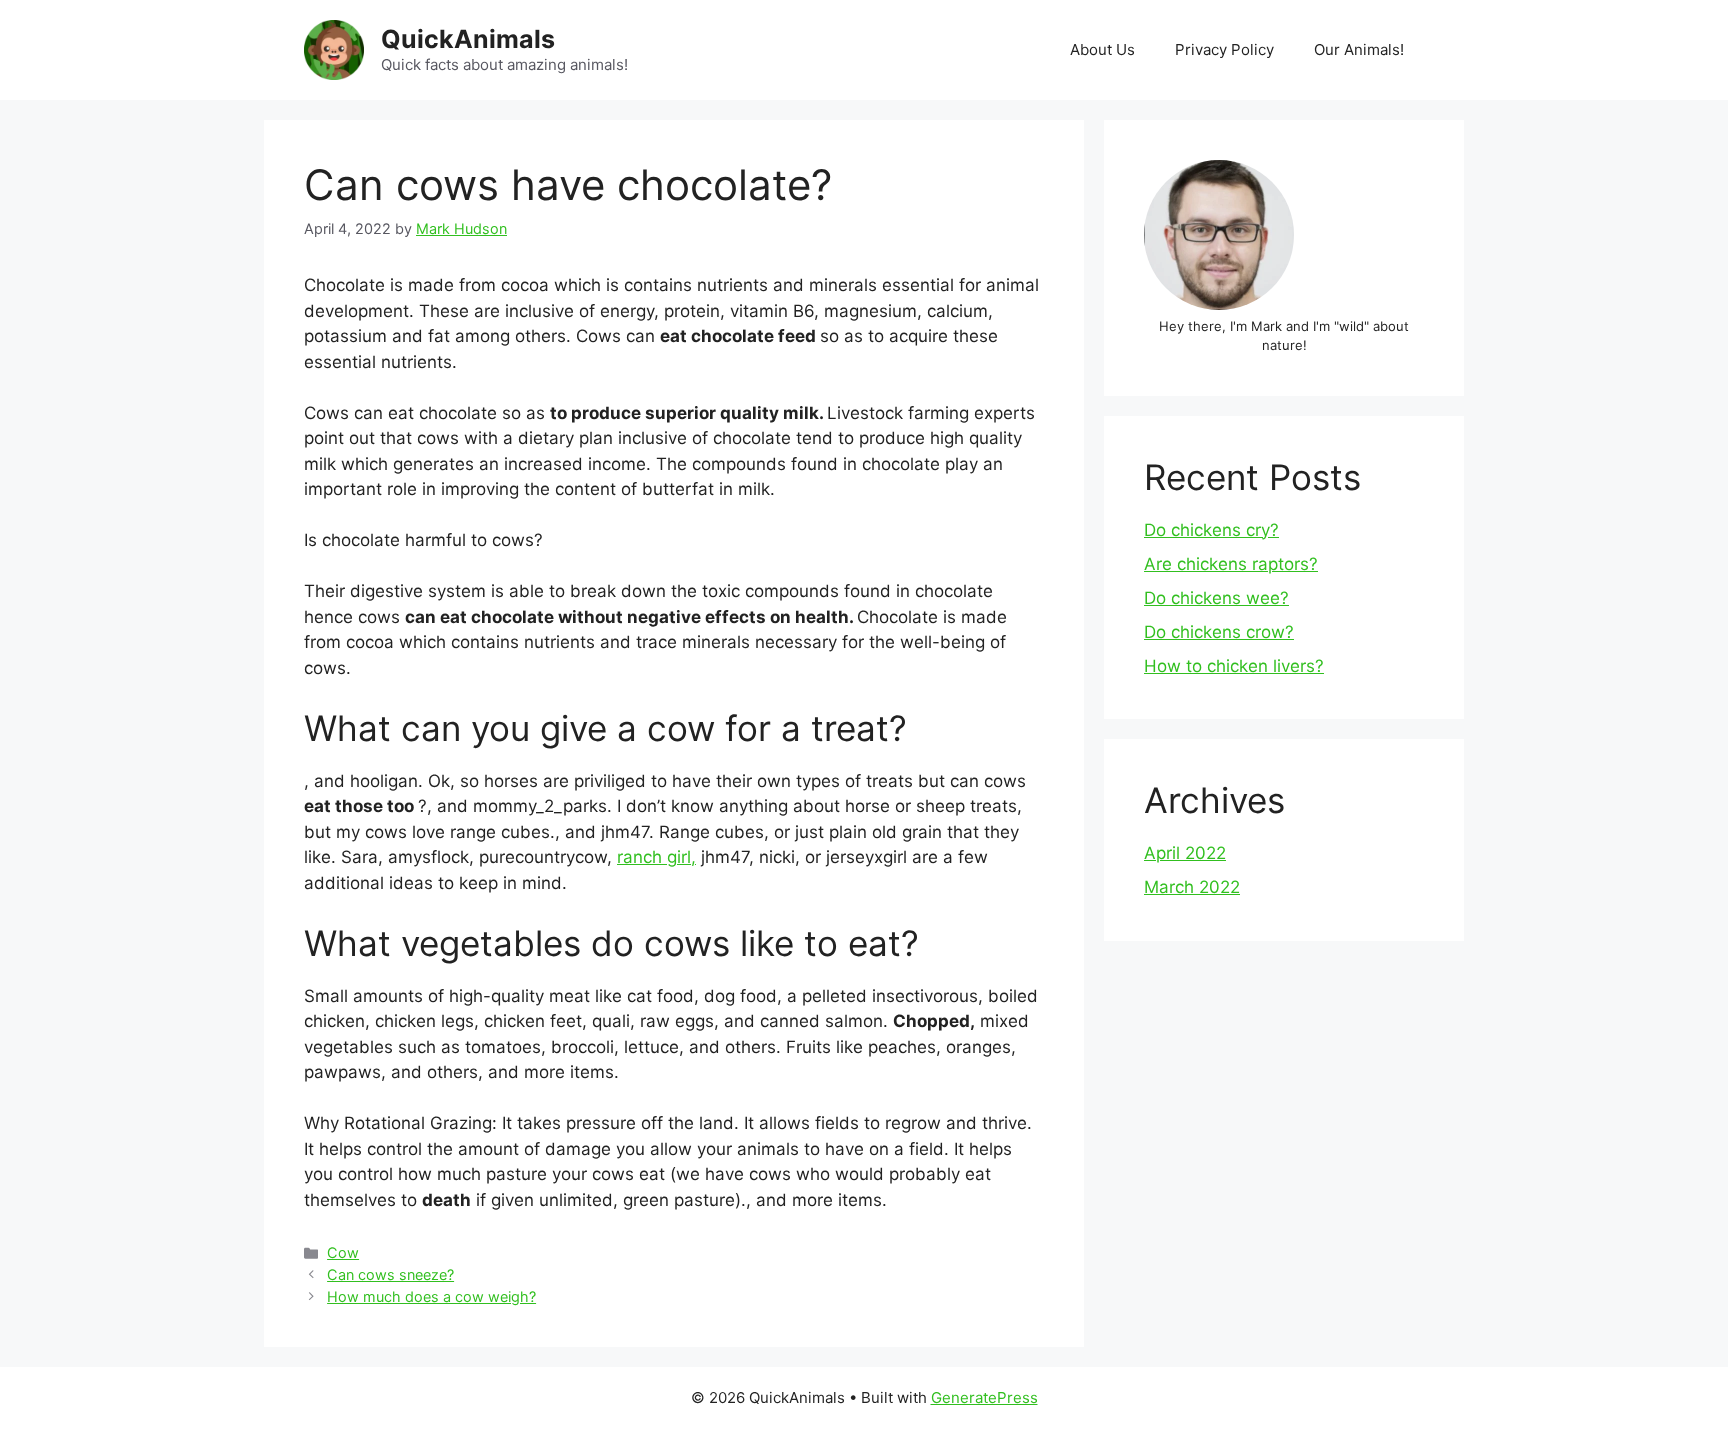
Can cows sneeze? (390, 1274)
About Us (1102, 49)
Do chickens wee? (1216, 598)
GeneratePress (984, 1397)
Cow (343, 1252)
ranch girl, (656, 857)
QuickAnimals (468, 39)
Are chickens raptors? (1231, 564)
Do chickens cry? (1211, 530)
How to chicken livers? (1234, 666)
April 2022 (1185, 853)
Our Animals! (1359, 49)
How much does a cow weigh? (431, 1296)
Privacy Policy (1224, 49)
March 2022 (1192, 887)
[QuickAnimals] (334, 49)
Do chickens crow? (1219, 632)
